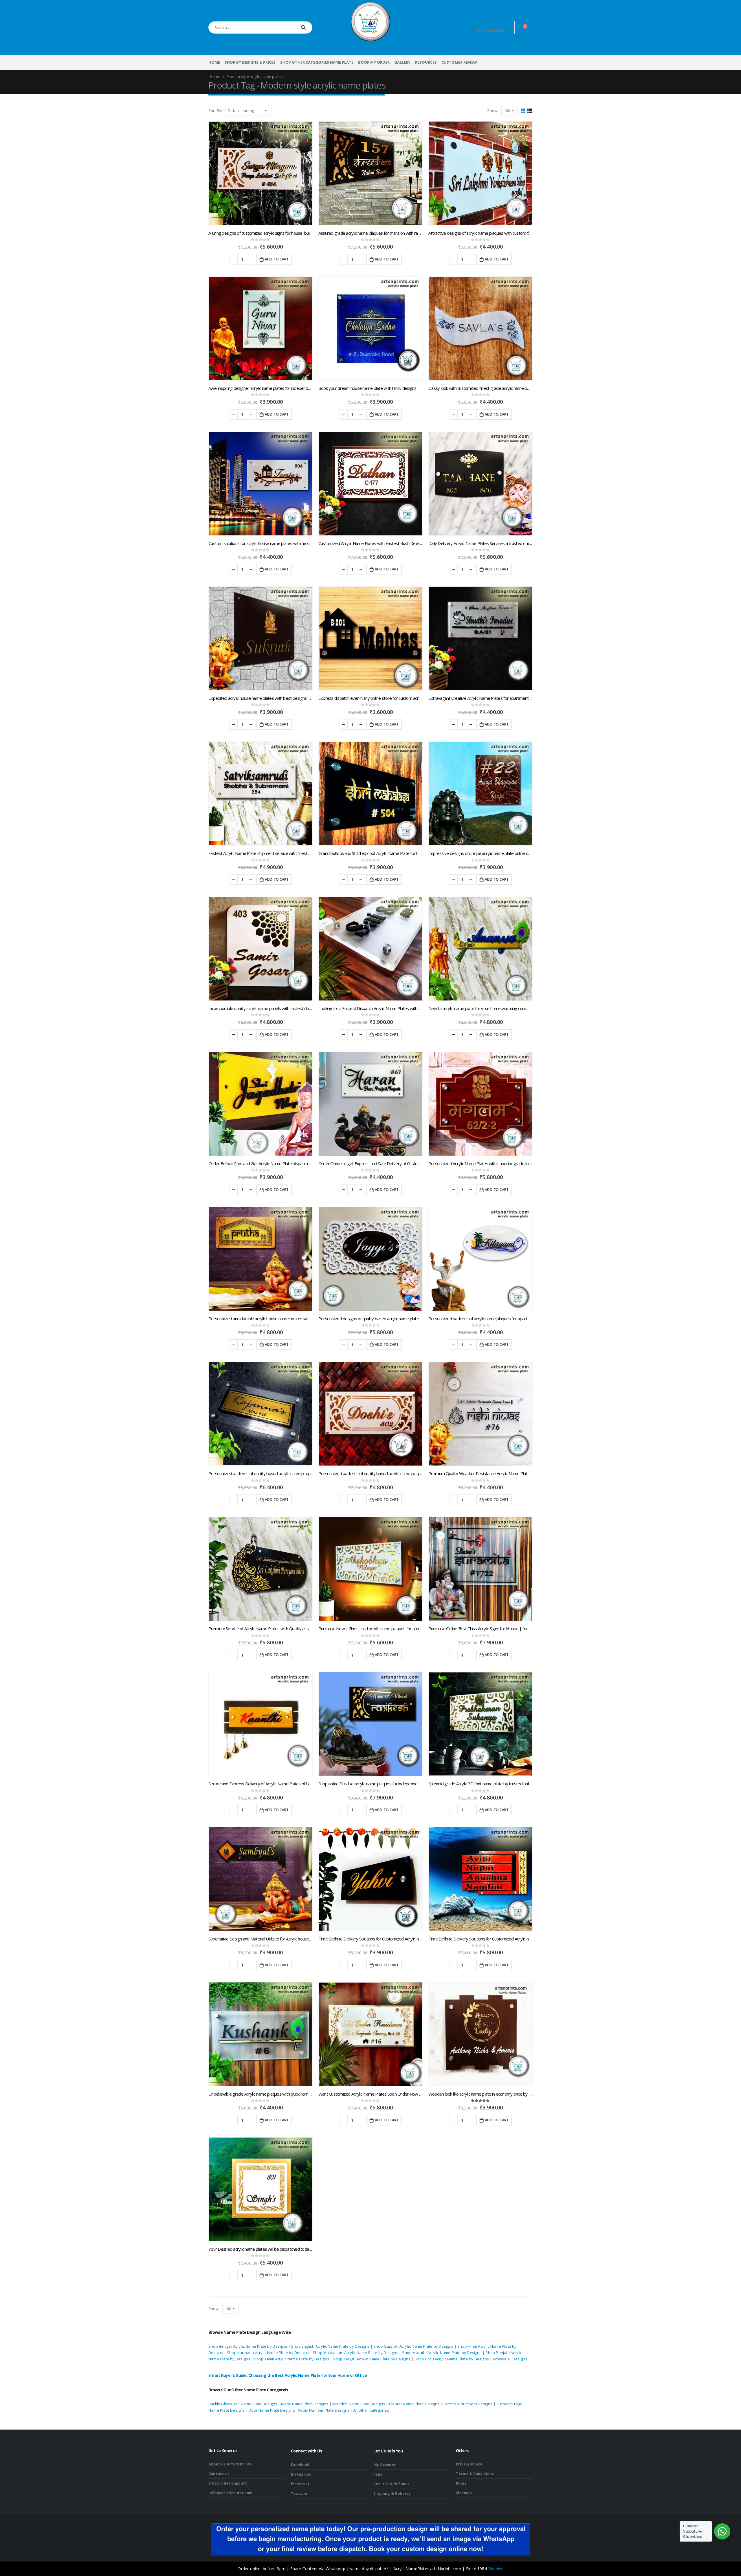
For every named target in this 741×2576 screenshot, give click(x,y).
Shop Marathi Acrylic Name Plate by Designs (442, 2353)
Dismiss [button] (496, 2569)
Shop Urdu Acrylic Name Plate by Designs (452, 2359)
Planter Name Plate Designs (414, 2404)
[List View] (530, 110)
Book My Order (374, 62)
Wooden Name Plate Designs (359, 2404)
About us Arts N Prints (230, 2464)
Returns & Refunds (391, 2484)
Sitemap (464, 2493)
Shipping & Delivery (392, 2493)
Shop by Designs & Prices (250, 62)
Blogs (461, 2483)
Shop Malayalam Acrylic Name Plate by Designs (356, 2353)
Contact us (219, 2474)
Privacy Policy (469, 2464)
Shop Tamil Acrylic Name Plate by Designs (292, 2359)
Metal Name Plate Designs (305, 2404)
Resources (426, 62)
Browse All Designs (510, 2359)
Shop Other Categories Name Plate (317, 62)
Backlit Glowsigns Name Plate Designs (243, 2404)
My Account (385, 2465)
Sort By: (215, 111)
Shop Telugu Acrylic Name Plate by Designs (372, 2359)
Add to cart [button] (277, 259)
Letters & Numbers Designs (468, 2404)
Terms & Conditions (475, 2474)
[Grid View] (523, 110)
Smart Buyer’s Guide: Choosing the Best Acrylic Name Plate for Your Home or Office (288, 2375)
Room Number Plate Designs (324, 2410)
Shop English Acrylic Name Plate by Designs (330, 2346)
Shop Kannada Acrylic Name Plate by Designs (268, 2353)
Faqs (378, 2474)
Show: (493, 111)
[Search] (303, 27)
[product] (261, 173)
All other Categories (371, 2410)
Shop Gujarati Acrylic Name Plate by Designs (413, 2346)
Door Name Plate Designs (272, 2410)
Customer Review (459, 62)
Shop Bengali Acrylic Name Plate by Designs (248, 2346)
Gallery (402, 62)
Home (214, 62)
